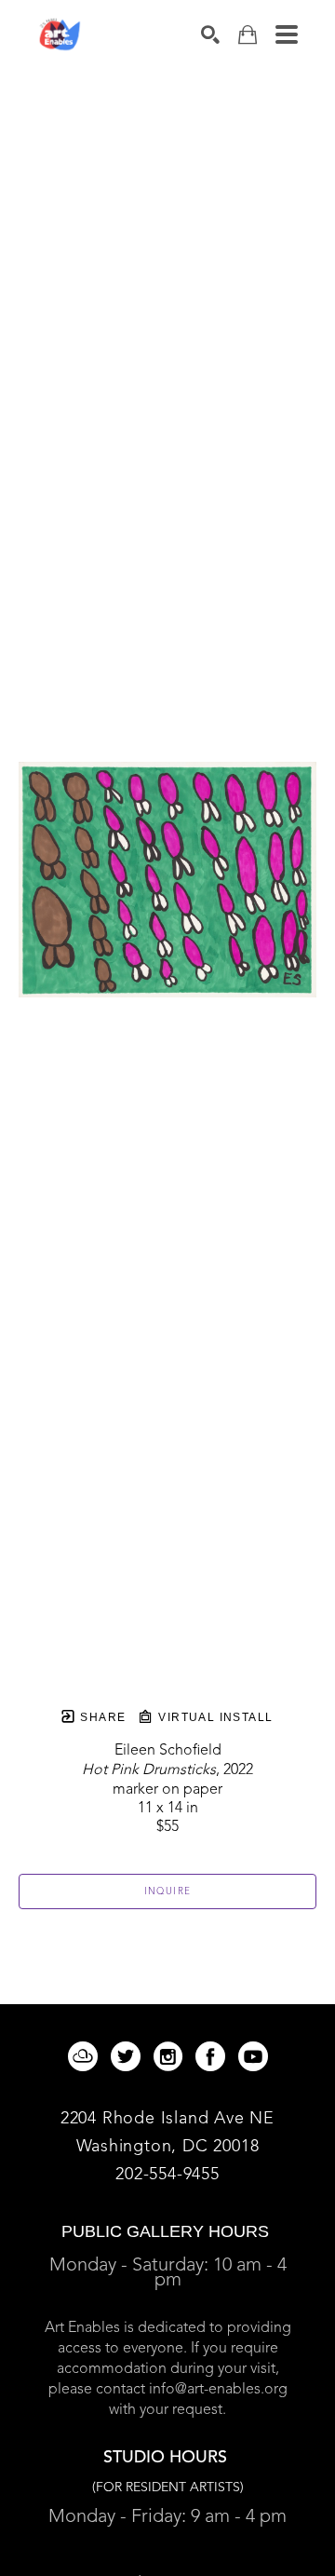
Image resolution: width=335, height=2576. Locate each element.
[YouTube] (253, 2056)
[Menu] (287, 34)
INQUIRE (168, 1891)
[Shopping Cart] (248, 35)
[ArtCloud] (86, 2056)
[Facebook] (214, 2056)
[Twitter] (129, 2056)
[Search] (210, 34)
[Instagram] (171, 2056)
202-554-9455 (167, 2175)
